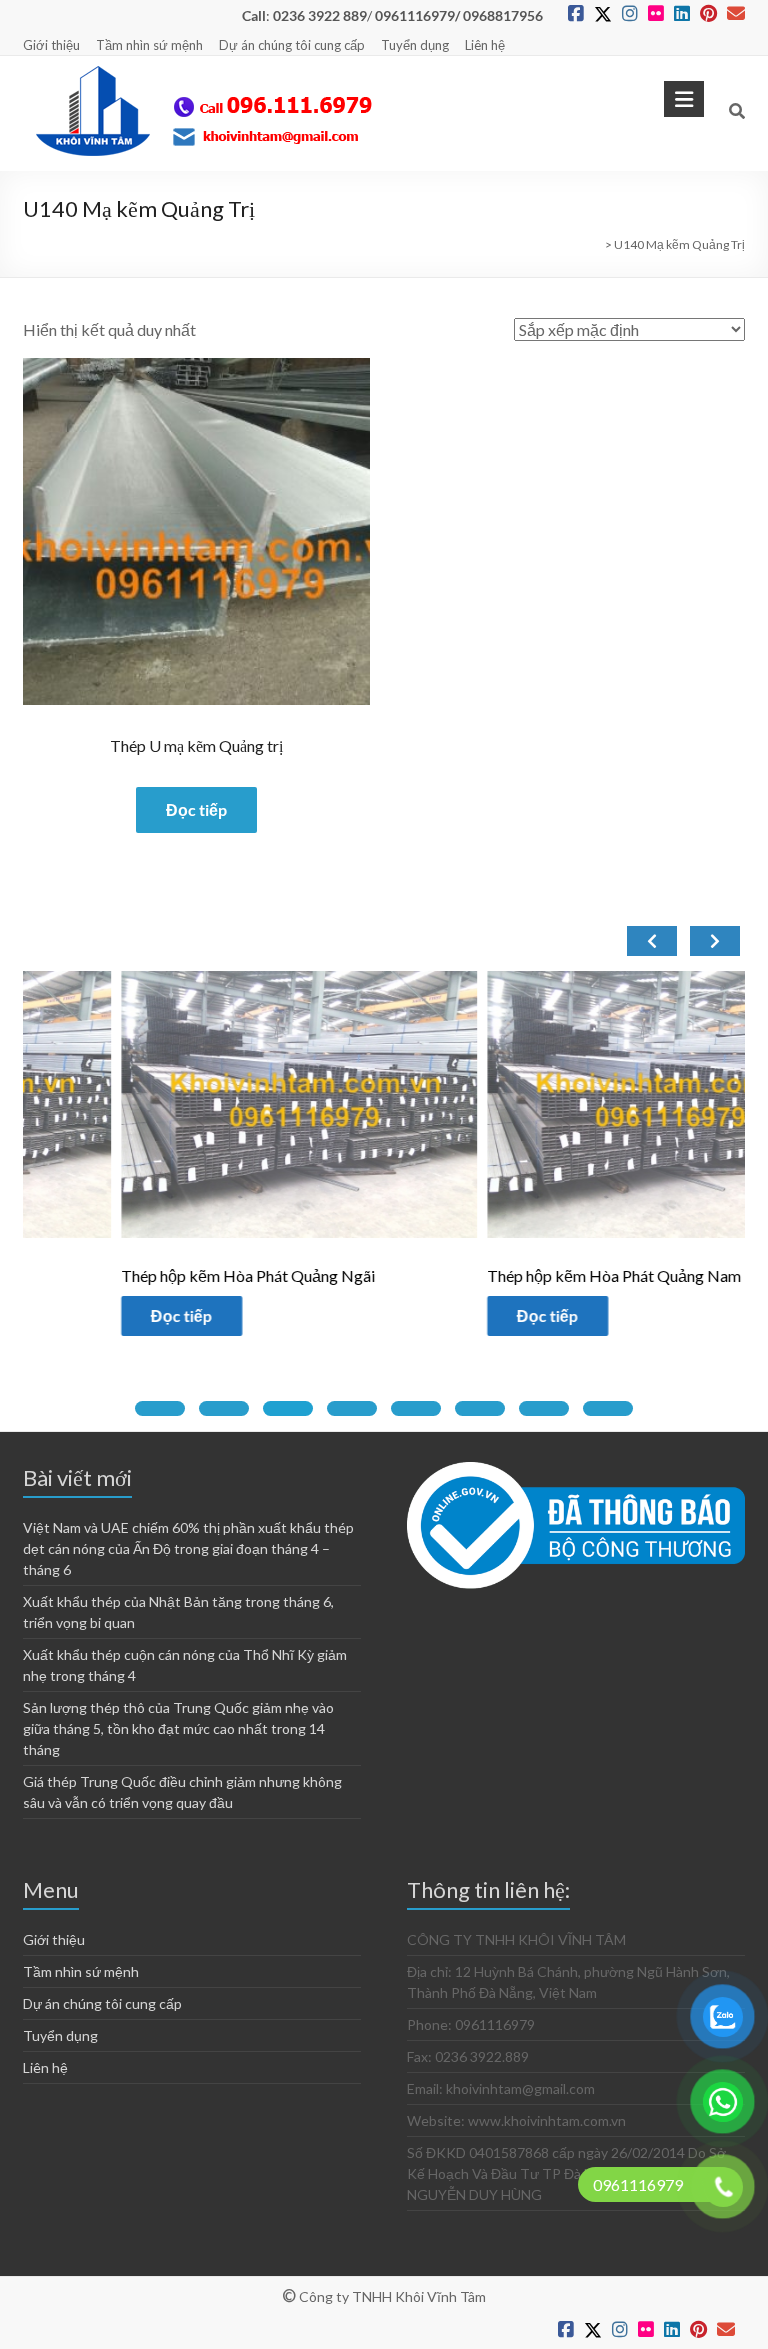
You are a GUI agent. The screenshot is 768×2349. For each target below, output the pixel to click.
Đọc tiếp (196, 809)
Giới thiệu (51, 45)
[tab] (160, 1408)
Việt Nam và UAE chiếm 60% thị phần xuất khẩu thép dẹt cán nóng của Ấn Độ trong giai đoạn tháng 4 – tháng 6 (188, 1548)
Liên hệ (485, 45)
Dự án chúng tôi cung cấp (292, 45)
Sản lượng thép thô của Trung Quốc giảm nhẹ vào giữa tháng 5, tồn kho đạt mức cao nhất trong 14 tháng (178, 1728)
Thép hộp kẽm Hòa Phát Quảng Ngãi (151, 1275)
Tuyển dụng (415, 45)
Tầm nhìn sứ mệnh (149, 45)
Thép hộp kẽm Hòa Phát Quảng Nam (517, 1275)
